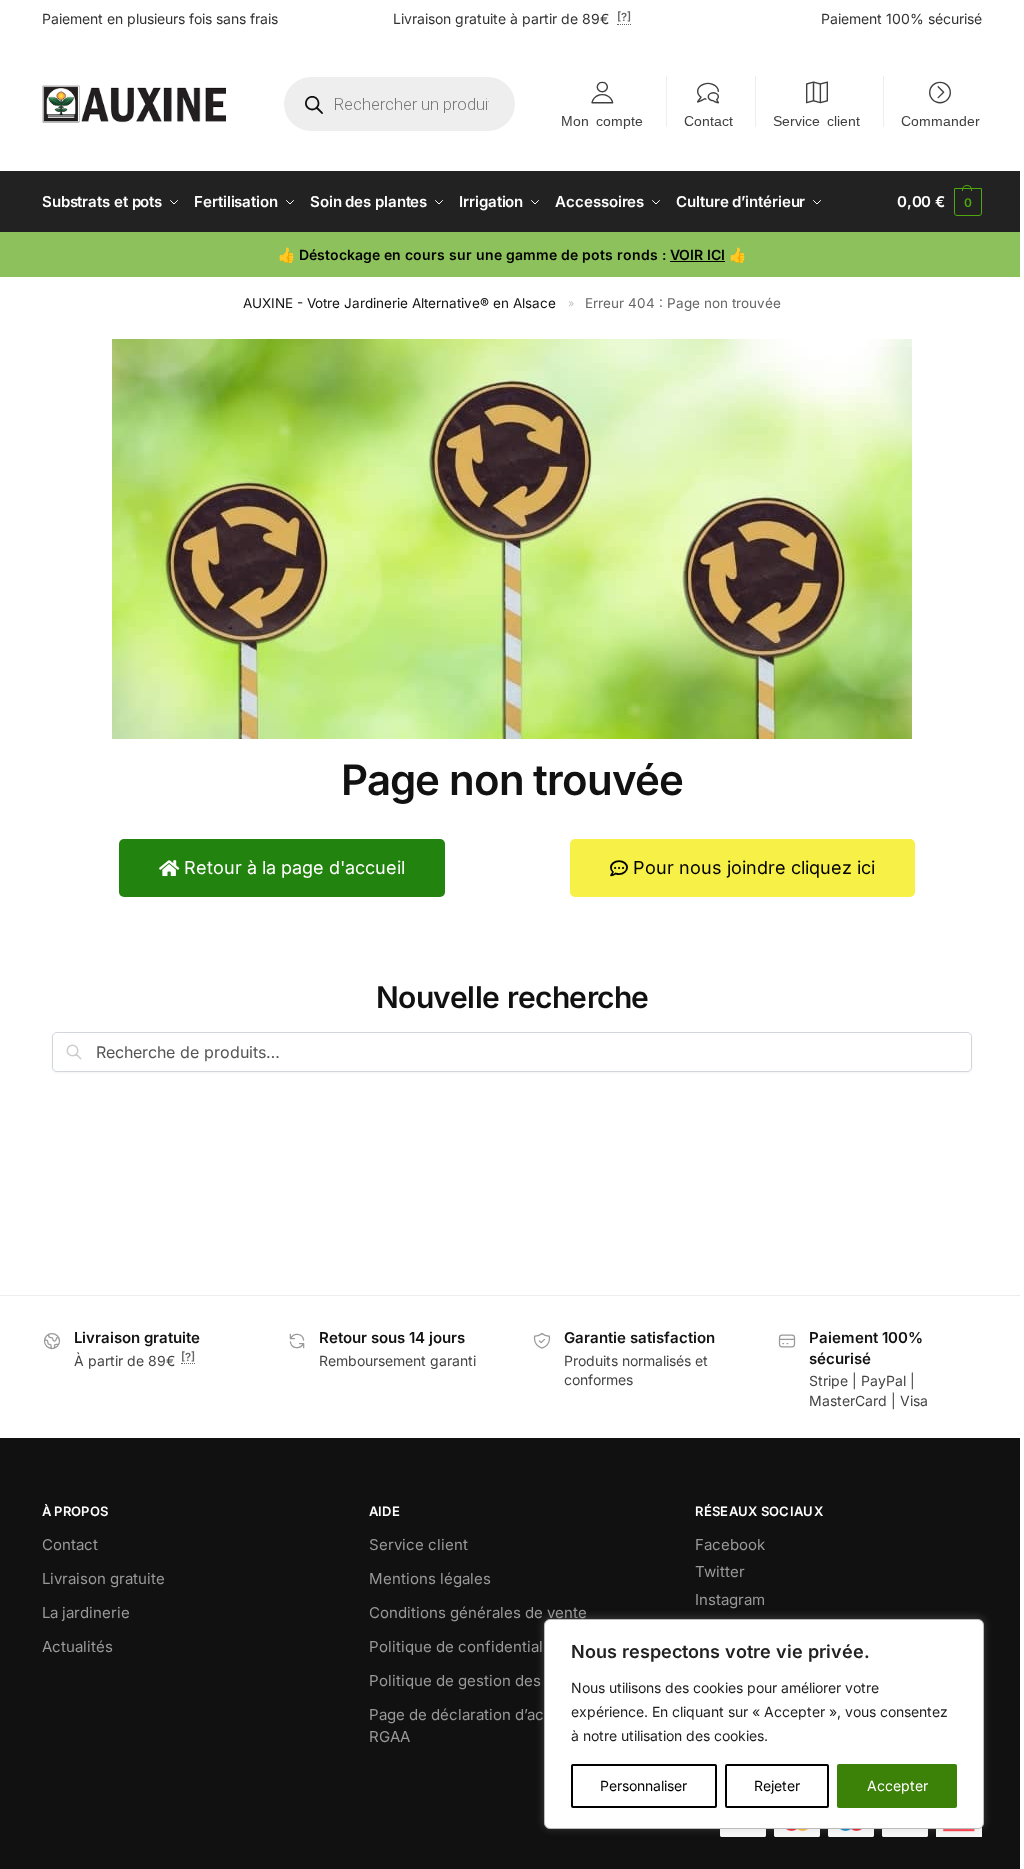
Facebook (730, 1544)
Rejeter (777, 1785)
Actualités (77, 1646)
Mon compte (602, 120)
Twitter (720, 1571)
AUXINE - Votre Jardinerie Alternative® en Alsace (399, 303)
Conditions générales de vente (478, 1612)
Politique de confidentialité (465, 1646)
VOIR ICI (697, 254)
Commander (940, 120)
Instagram (730, 1599)
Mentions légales (430, 1578)
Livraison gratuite (103, 1578)
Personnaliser (643, 1785)
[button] (939, 202)
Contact (708, 120)
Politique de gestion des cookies (485, 1680)
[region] (764, 1724)
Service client (816, 120)
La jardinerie (86, 1612)
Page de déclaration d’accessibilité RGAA (493, 1726)
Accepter (897, 1785)
